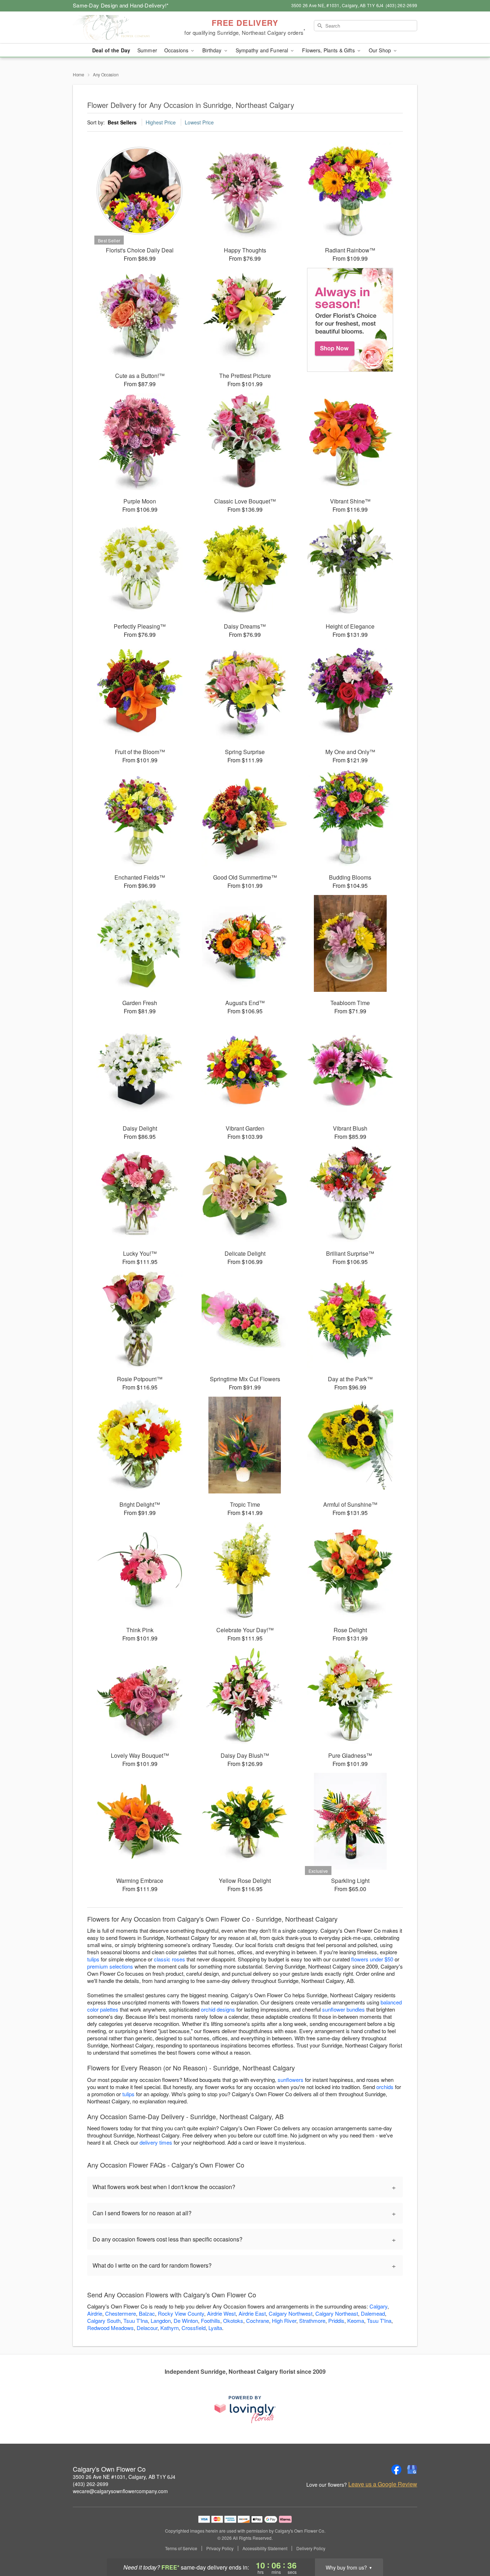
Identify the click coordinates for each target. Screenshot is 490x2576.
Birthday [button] (213, 50)
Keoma (356, 2321)
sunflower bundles (343, 2009)
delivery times (156, 2142)
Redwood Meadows (110, 2328)
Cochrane (258, 2321)
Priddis (336, 2321)
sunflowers (291, 2080)
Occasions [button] (177, 50)
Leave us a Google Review (383, 2484)
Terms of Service (181, 2548)
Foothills (211, 2321)
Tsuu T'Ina (136, 2321)
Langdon (161, 2321)
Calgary (378, 2306)
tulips (93, 1959)
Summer (147, 50)
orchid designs (218, 2009)
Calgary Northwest (291, 2313)
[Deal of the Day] (350, 320)
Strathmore (312, 2321)
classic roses (169, 1959)
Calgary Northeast (337, 2313)
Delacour (147, 2328)
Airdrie (95, 2313)
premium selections (110, 1966)
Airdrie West (221, 2313)
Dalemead (373, 2313)
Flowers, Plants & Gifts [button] (329, 50)
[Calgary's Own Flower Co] (124, 28)
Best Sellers (122, 122)
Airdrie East (252, 2313)
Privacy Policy (220, 2548)
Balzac (147, 2313)
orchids (385, 2087)
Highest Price (161, 122)
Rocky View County (181, 2313)
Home (79, 74)
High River (284, 2321)
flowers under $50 (372, 1959)
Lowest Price (199, 122)
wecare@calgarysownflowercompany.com (120, 2491)
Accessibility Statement (265, 2548)
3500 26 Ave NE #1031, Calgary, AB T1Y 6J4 (124, 2477)
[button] (471, 2546)
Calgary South (104, 2321)
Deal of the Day (111, 50)
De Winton (186, 2321)
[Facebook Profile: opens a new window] (396, 2470)
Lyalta (215, 2328)
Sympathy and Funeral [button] (263, 50)
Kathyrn (169, 2328)
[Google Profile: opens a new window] (412, 2470)
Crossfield (194, 2328)
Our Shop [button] (381, 50)
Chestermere (121, 2313)
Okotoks (233, 2321)
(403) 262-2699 (91, 2484)
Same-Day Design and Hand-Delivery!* (121, 5)
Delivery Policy (311, 2548)
